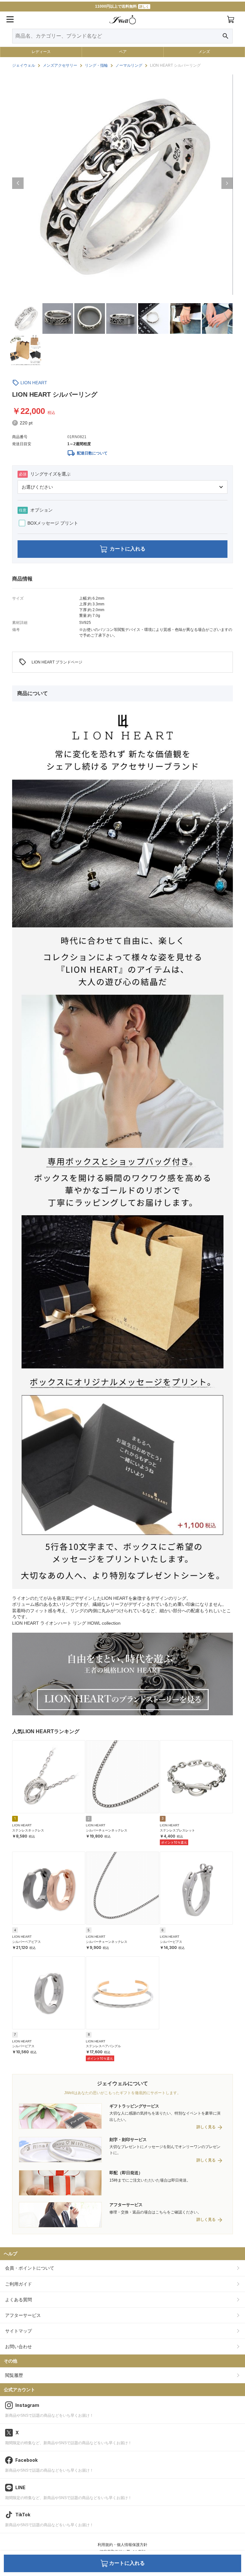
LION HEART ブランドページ (51, 662)
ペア (123, 52)
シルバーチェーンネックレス (107, 1830)
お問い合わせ (19, 2347)
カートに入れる (128, 549)
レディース (41, 52)
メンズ (204, 52)
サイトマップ (19, 2331)
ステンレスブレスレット (177, 1830)
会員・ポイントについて (30, 2268)
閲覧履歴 (14, 2375)
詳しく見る (206, 2127)
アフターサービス (23, 2315)
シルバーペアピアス (26, 1942)
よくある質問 (19, 2300)
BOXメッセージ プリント (53, 523)
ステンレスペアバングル (103, 2046)
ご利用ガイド (19, 2284)
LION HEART (34, 383)
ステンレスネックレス (28, 1830)
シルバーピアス (171, 1942)
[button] (18, 183)
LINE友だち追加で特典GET (122, 6)
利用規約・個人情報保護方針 (122, 2545)
